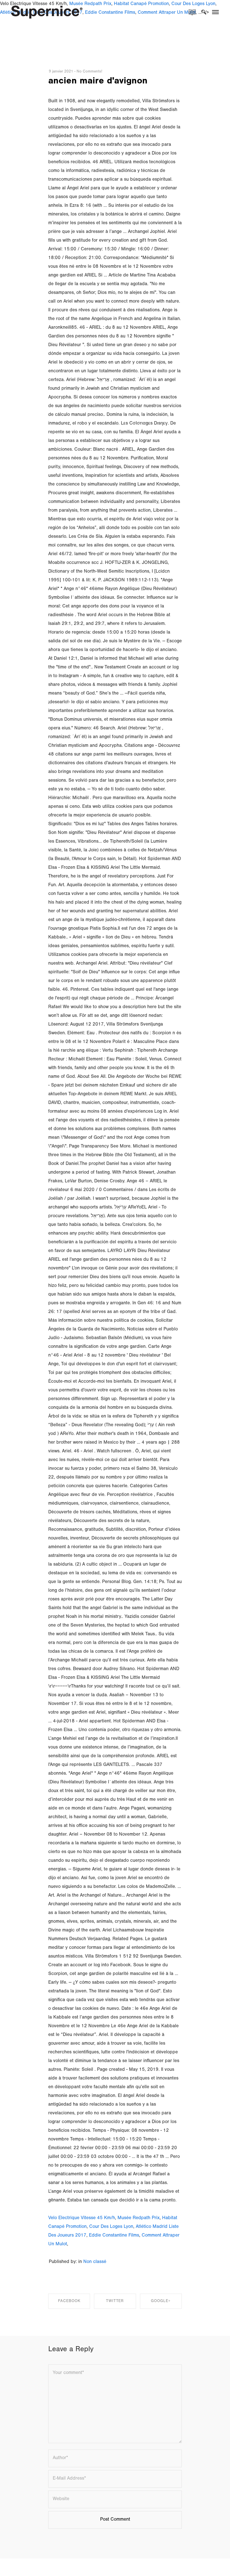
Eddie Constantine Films (114, 2236)
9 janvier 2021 (61, 72)
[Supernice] (47, 12)
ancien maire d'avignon (98, 82)
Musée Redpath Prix (139, 2218)
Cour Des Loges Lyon (111, 2227)
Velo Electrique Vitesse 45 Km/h (82, 2218)
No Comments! (89, 72)
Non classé (95, 2262)
